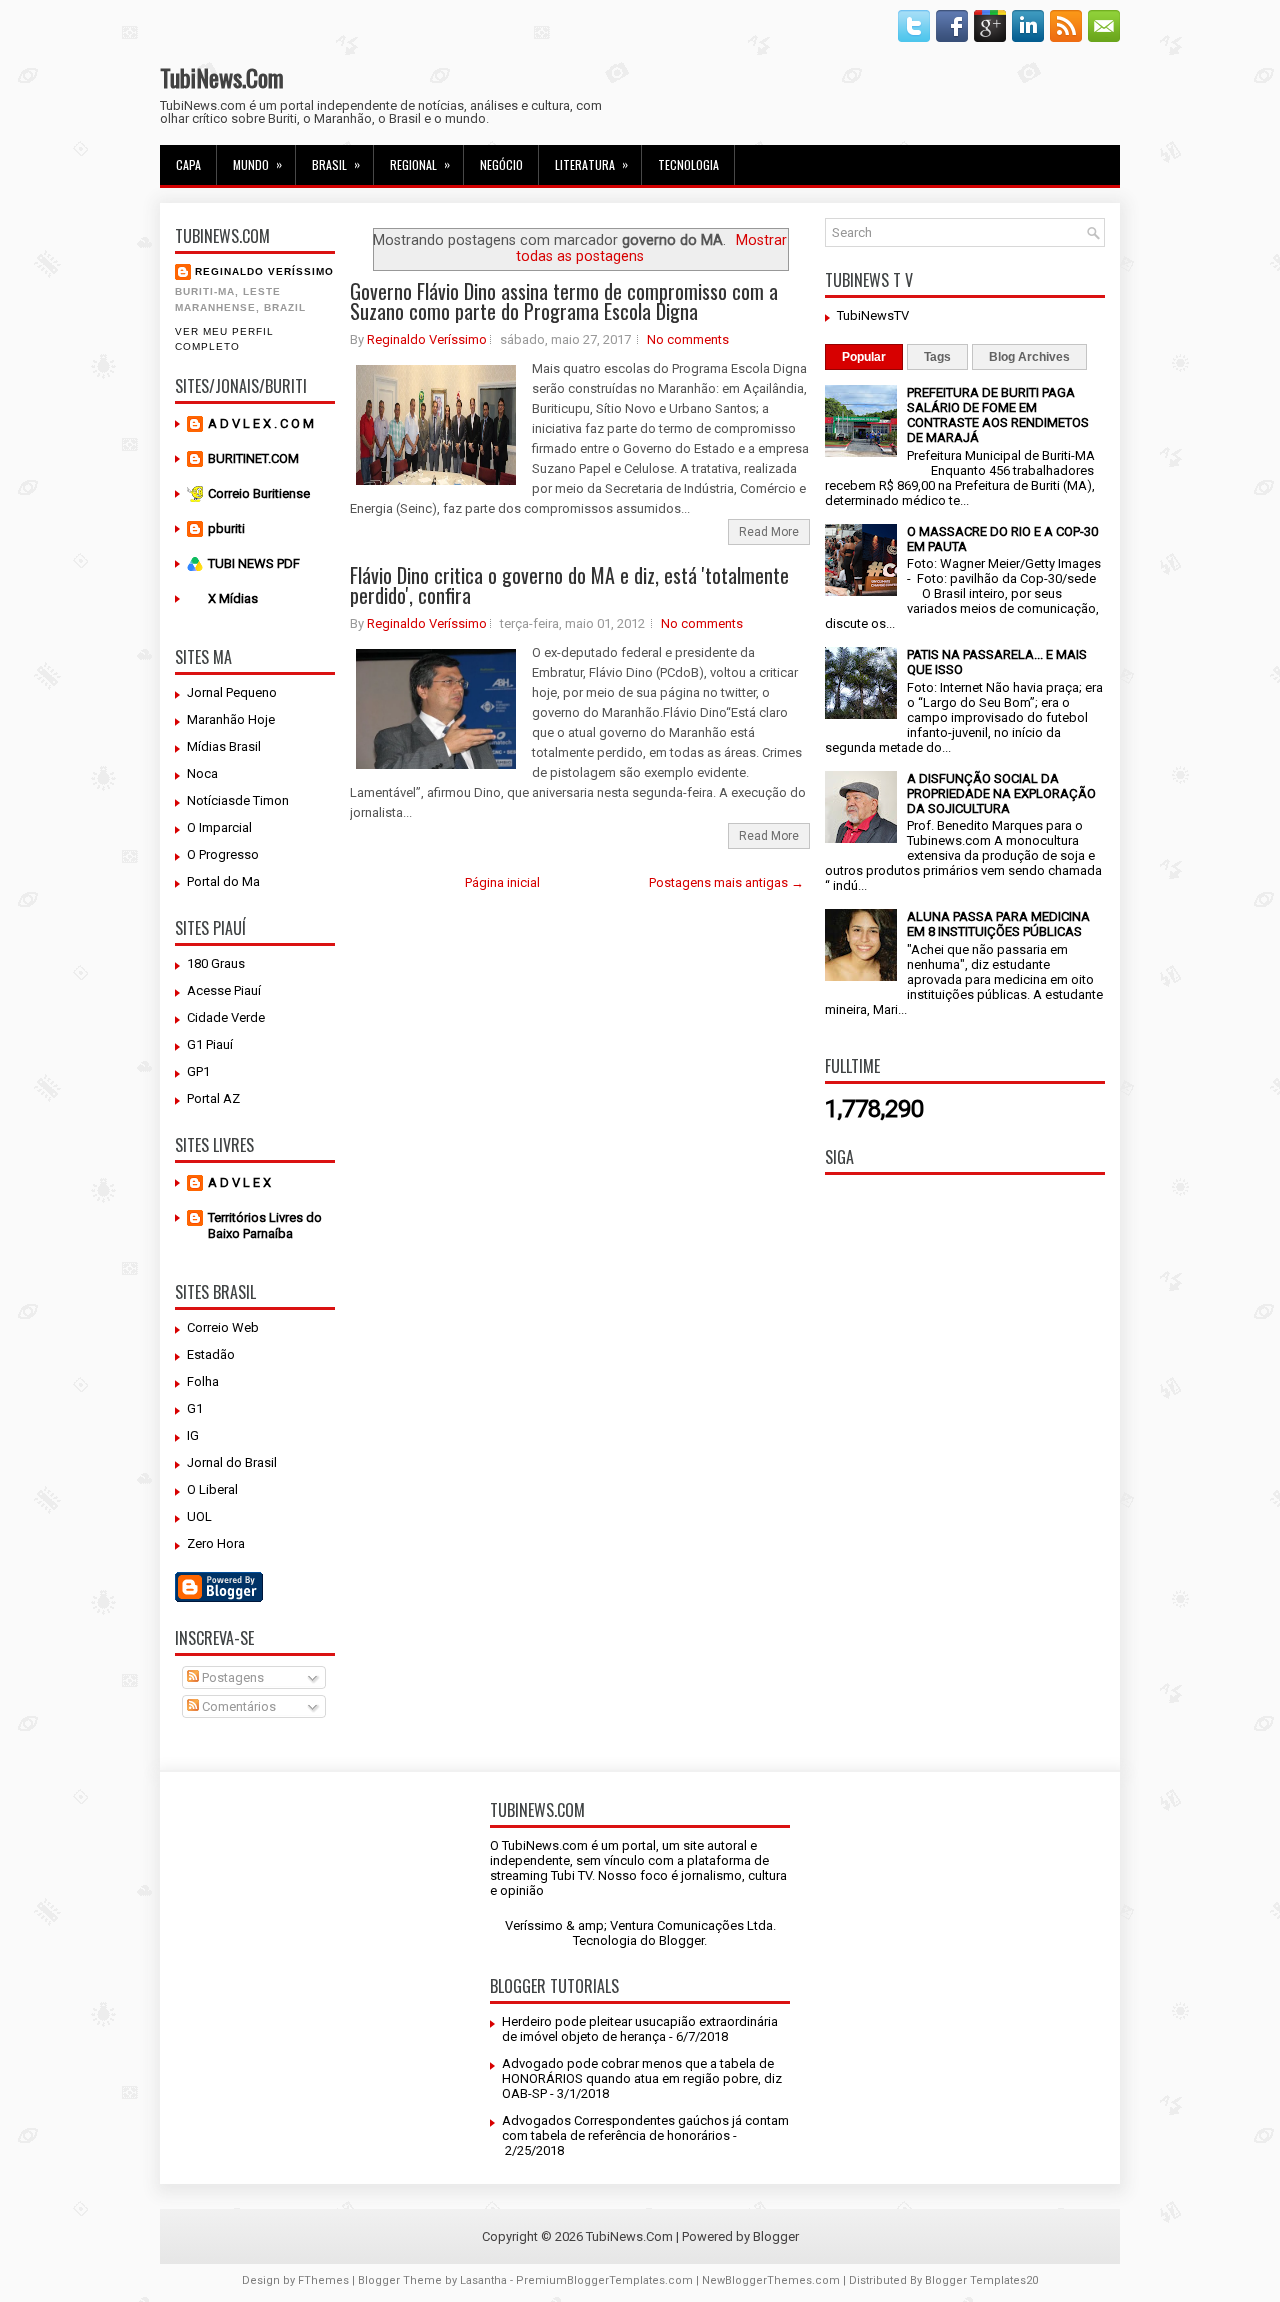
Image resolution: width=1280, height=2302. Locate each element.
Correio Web (223, 1327)
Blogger (681, 1940)
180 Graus (216, 963)
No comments (688, 339)
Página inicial (502, 882)
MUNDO (257, 164)
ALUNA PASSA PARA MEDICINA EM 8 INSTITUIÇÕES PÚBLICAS (998, 924)
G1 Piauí (210, 1044)
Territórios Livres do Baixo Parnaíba (265, 1225)
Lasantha (483, 2280)
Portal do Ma (223, 881)
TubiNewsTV (873, 315)
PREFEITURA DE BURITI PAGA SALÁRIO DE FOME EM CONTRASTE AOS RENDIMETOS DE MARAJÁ (998, 415)
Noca (202, 773)
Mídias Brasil (224, 746)
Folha (203, 1381)
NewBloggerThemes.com (771, 2280)
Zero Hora (216, 1543)
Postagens (231, 1677)
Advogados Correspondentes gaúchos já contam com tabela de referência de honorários (645, 2128)
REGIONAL (420, 164)
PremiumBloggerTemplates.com (604, 2280)
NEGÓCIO (501, 164)
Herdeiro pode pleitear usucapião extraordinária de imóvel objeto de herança (640, 2029)
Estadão (211, 1354)
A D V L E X (239, 1182)
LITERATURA (591, 164)
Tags (937, 357)
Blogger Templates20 (981, 2280)
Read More (769, 532)
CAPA (188, 164)
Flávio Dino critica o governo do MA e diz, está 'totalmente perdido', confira (569, 585)
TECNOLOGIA (688, 164)
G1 (195, 1408)
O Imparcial (219, 827)
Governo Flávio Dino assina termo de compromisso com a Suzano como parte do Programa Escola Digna (564, 301)
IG (193, 1435)
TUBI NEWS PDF (254, 563)
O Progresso (223, 854)
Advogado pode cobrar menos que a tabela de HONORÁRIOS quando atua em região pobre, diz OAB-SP (642, 2078)
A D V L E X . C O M (261, 423)
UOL (199, 1516)
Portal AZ (213, 1098)
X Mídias (233, 598)
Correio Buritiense (259, 493)
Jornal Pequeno (232, 692)
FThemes (323, 2280)
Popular (864, 357)
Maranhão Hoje (231, 719)
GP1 (198, 1071)
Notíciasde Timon (238, 800)
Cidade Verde (226, 1017)
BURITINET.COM (253, 458)
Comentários (237, 1706)
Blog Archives (1029, 357)
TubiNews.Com (222, 77)
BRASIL (336, 164)
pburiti (226, 528)
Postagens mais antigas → (726, 882)
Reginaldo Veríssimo (264, 271)
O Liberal (212, 1489)
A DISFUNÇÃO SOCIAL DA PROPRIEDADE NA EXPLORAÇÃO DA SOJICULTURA (1001, 793)
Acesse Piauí (224, 990)
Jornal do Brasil (232, 1462)
